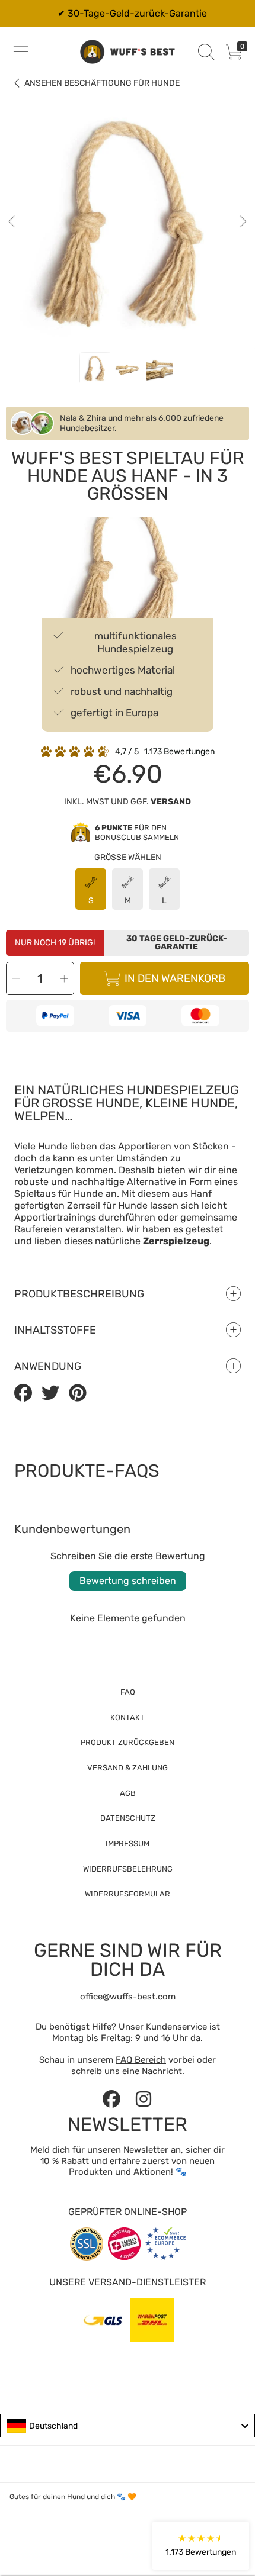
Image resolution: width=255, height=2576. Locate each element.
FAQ (128, 1692)
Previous (12, 222)
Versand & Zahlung (128, 1768)
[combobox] (128, 2426)
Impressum (128, 1844)
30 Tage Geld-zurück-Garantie (177, 943)
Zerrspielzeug (176, 1241)
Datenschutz (128, 1818)
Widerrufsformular (128, 1894)
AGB (128, 1793)
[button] (21, 52)
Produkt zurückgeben (128, 1742)
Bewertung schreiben (128, 1581)
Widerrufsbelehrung (128, 1869)
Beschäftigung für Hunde (102, 83)
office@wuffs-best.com (128, 1997)
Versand (171, 802)
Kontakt (128, 1717)
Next (243, 222)
